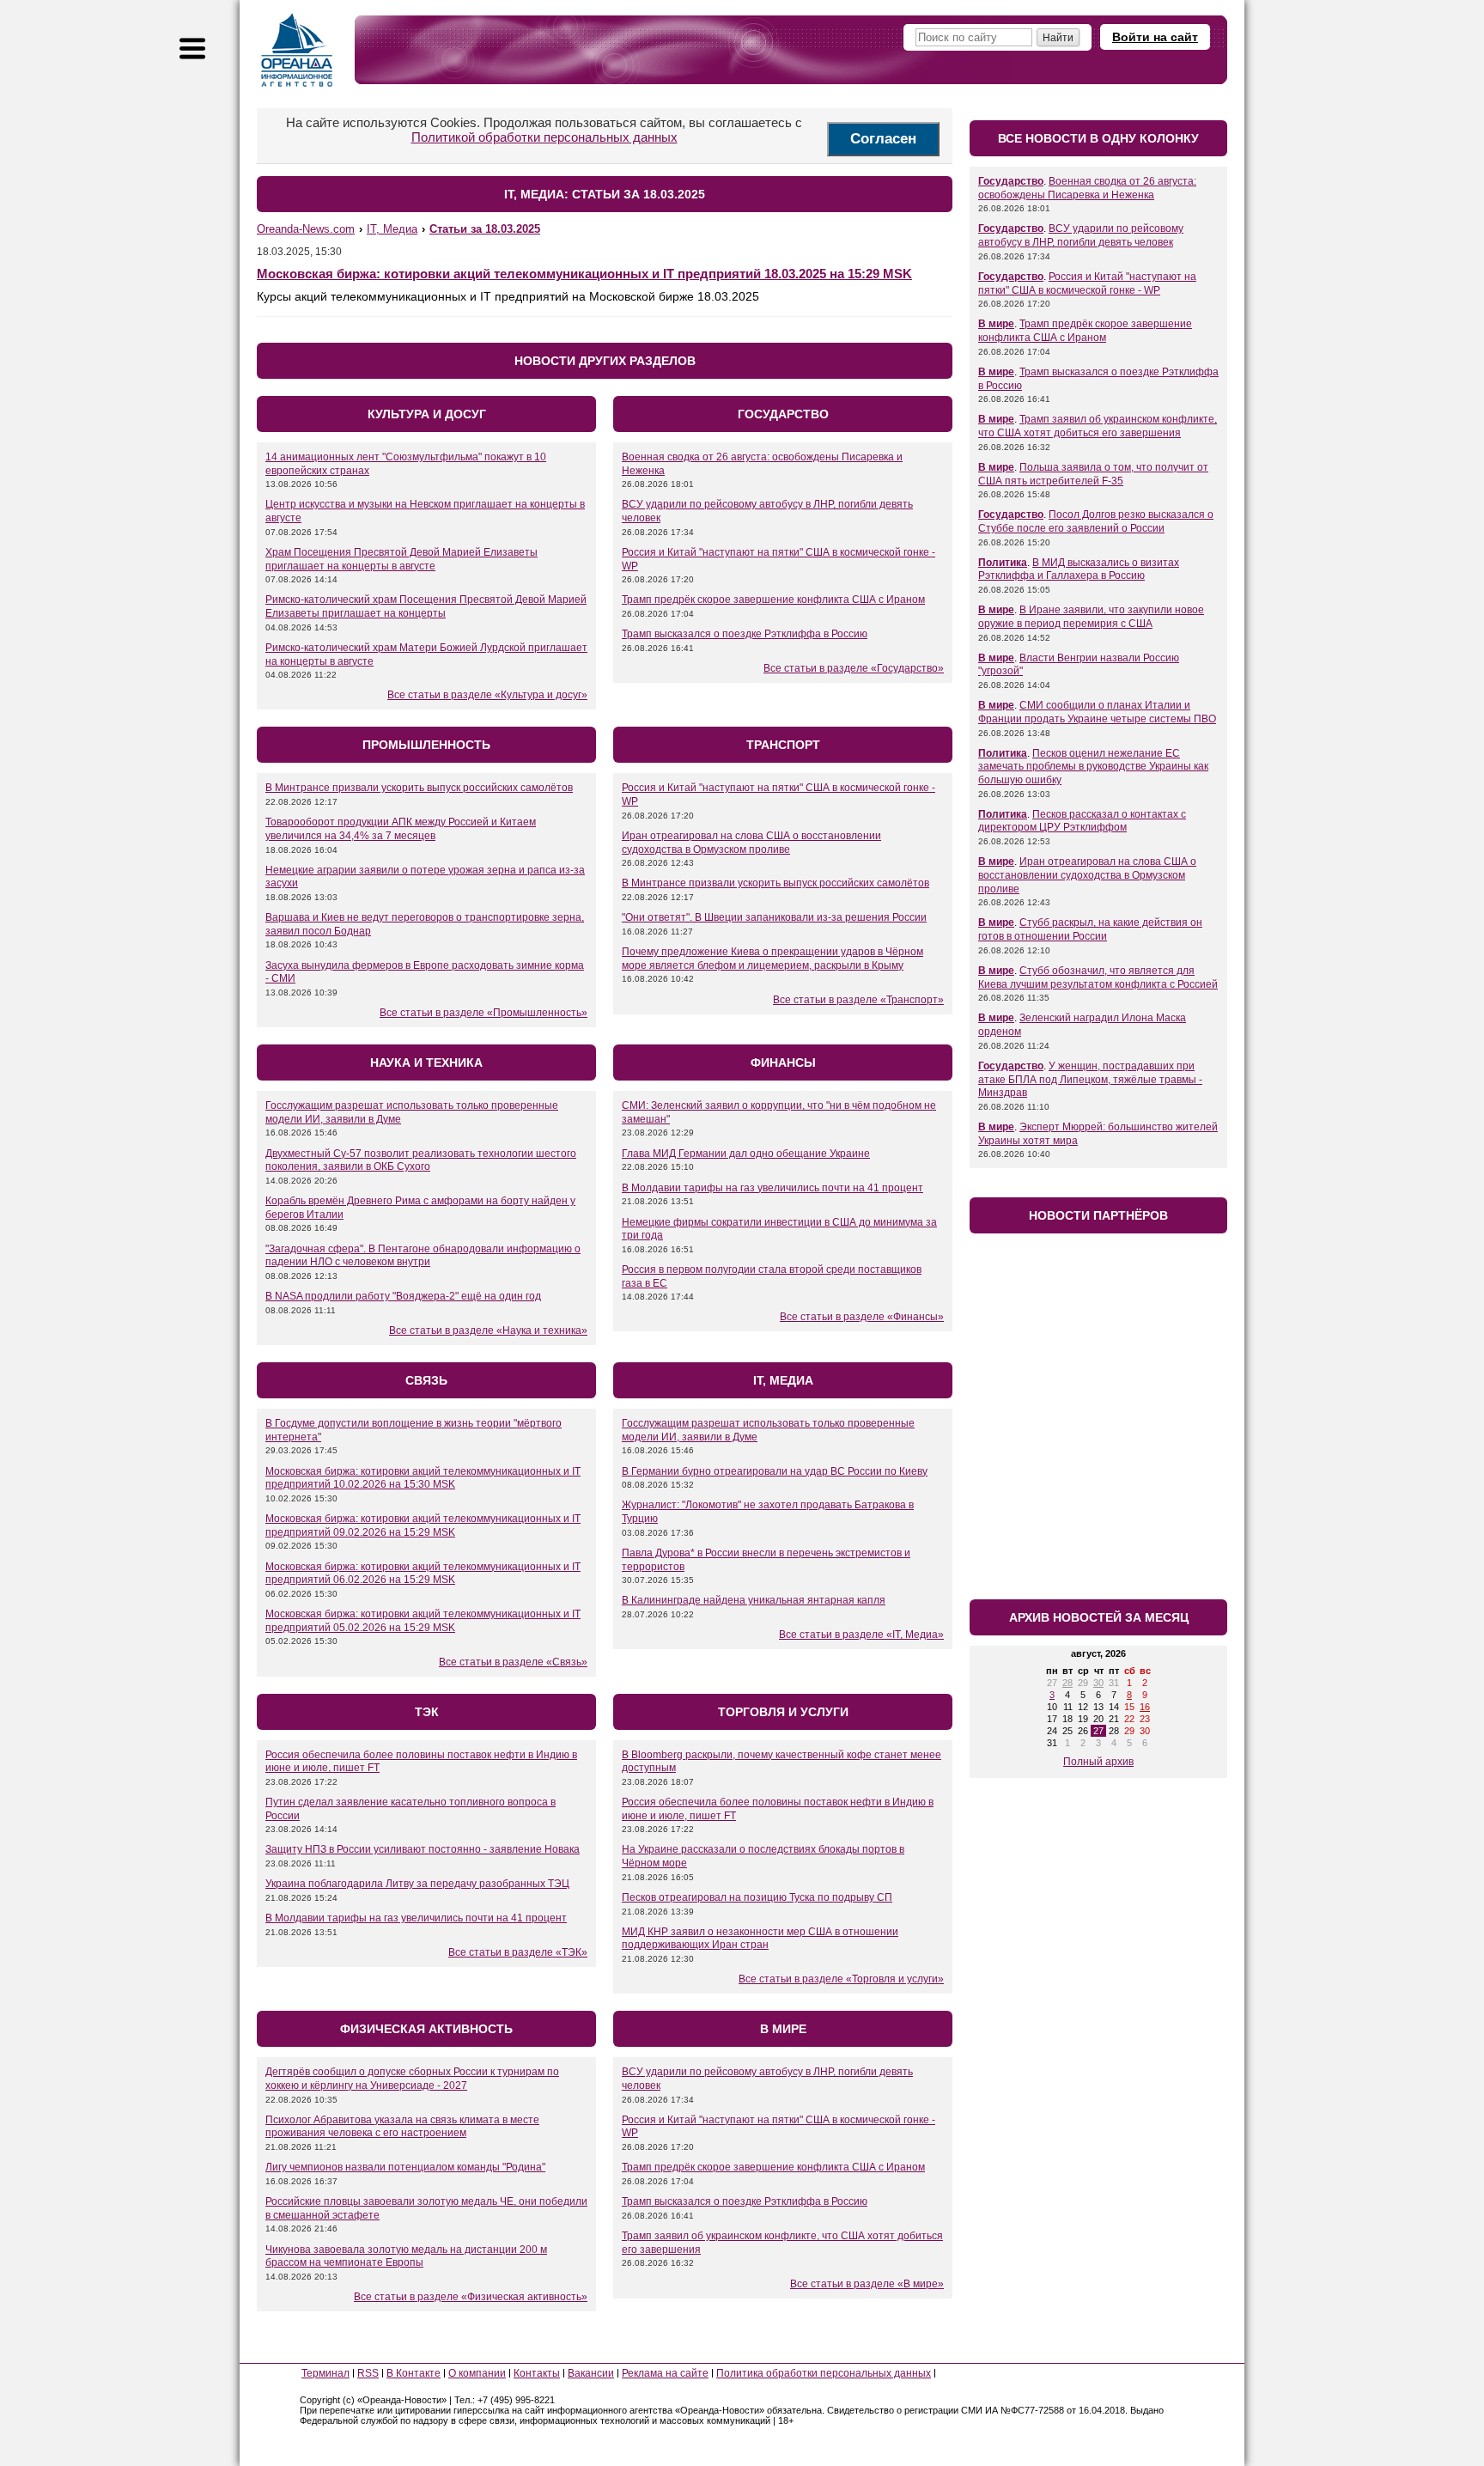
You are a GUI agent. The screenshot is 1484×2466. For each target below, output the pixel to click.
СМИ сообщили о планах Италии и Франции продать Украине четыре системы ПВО (1097, 712)
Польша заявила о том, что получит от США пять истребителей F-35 (1093, 474)
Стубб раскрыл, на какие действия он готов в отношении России (1090, 929)
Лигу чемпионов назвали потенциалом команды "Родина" (405, 2167)
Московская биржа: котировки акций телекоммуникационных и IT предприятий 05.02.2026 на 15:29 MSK (423, 1621)
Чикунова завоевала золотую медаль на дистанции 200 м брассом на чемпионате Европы (406, 2256)
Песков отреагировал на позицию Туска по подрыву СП (757, 1897)
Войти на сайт (1155, 37)
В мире (996, 324)
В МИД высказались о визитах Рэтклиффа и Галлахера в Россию (1079, 569)
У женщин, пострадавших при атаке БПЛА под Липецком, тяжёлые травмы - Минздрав (1090, 1079)
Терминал (325, 2373)
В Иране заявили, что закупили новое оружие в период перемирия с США (1091, 617)
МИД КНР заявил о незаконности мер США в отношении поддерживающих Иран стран (760, 1939)
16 (1145, 1707)
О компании (477, 2373)
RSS (368, 2373)
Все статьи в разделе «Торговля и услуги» (841, 1979)
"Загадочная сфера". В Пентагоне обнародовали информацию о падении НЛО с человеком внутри (423, 1256)
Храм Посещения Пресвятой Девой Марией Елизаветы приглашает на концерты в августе (401, 559)
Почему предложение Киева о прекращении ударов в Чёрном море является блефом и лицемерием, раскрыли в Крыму (772, 959)
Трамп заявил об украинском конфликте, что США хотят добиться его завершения (1098, 426)
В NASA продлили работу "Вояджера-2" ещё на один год (403, 1296)
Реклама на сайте (665, 2373)
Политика (1003, 563)
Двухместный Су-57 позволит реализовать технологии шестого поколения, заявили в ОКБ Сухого (421, 1160)
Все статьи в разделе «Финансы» (862, 1317)
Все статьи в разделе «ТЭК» (518, 1952)
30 (1098, 1683)
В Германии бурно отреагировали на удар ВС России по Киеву (775, 1471)
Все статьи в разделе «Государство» (854, 668)
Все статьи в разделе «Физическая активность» (471, 2297)
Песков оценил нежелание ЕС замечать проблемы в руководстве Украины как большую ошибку (1093, 767)
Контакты (537, 2373)
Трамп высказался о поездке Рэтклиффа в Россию (745, 634)
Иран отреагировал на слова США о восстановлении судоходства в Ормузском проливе (751, 843)
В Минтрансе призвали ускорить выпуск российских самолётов (419, 788)
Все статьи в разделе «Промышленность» (484, 1013)
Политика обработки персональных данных (824, 2373)
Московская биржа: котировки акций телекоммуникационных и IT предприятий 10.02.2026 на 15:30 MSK (423, 1478)
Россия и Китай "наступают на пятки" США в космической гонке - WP (1087, 283)
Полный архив (1098, 1762)
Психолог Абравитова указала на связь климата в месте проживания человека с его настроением (402, 2127)
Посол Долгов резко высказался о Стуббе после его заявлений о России (1096, 521)
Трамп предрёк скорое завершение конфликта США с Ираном (773, 600)
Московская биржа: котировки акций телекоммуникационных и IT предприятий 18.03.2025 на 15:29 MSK (584, 274)
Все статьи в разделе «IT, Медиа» (861, 1635)
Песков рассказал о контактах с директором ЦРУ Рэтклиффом (1082, 821)
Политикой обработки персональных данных (544, 137)
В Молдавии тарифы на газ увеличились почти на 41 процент (772, 1188)
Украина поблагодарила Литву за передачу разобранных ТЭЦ (417, 1884)
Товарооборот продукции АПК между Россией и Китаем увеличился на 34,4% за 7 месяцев (401, 829)
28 (1067, 1683)
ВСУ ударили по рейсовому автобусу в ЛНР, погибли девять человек (1081, 235)
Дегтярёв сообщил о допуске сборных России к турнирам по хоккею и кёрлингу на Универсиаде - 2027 (412, 2079)
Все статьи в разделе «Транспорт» (858, 1000)
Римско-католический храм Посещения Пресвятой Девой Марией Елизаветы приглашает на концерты (426, 606)
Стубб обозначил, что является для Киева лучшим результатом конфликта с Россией (1098, 977)
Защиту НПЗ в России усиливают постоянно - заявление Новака (423, 1849)
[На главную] (297, 50)
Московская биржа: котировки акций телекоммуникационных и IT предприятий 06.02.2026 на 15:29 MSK (423, 1574)
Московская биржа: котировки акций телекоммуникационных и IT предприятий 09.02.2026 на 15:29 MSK (423, 1525)
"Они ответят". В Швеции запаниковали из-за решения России (774, 917)
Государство (1011, 181)
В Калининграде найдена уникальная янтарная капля (754, 1600)
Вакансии (591, 2373)
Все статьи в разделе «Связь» (513, 1662)
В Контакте (414, 2373)
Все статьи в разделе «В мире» (867, 2284)
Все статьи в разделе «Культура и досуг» (487, 695)
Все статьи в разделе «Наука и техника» (488, 1330)
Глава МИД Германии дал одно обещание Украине (746, 1154)
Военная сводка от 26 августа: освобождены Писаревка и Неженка (1087, 188)
